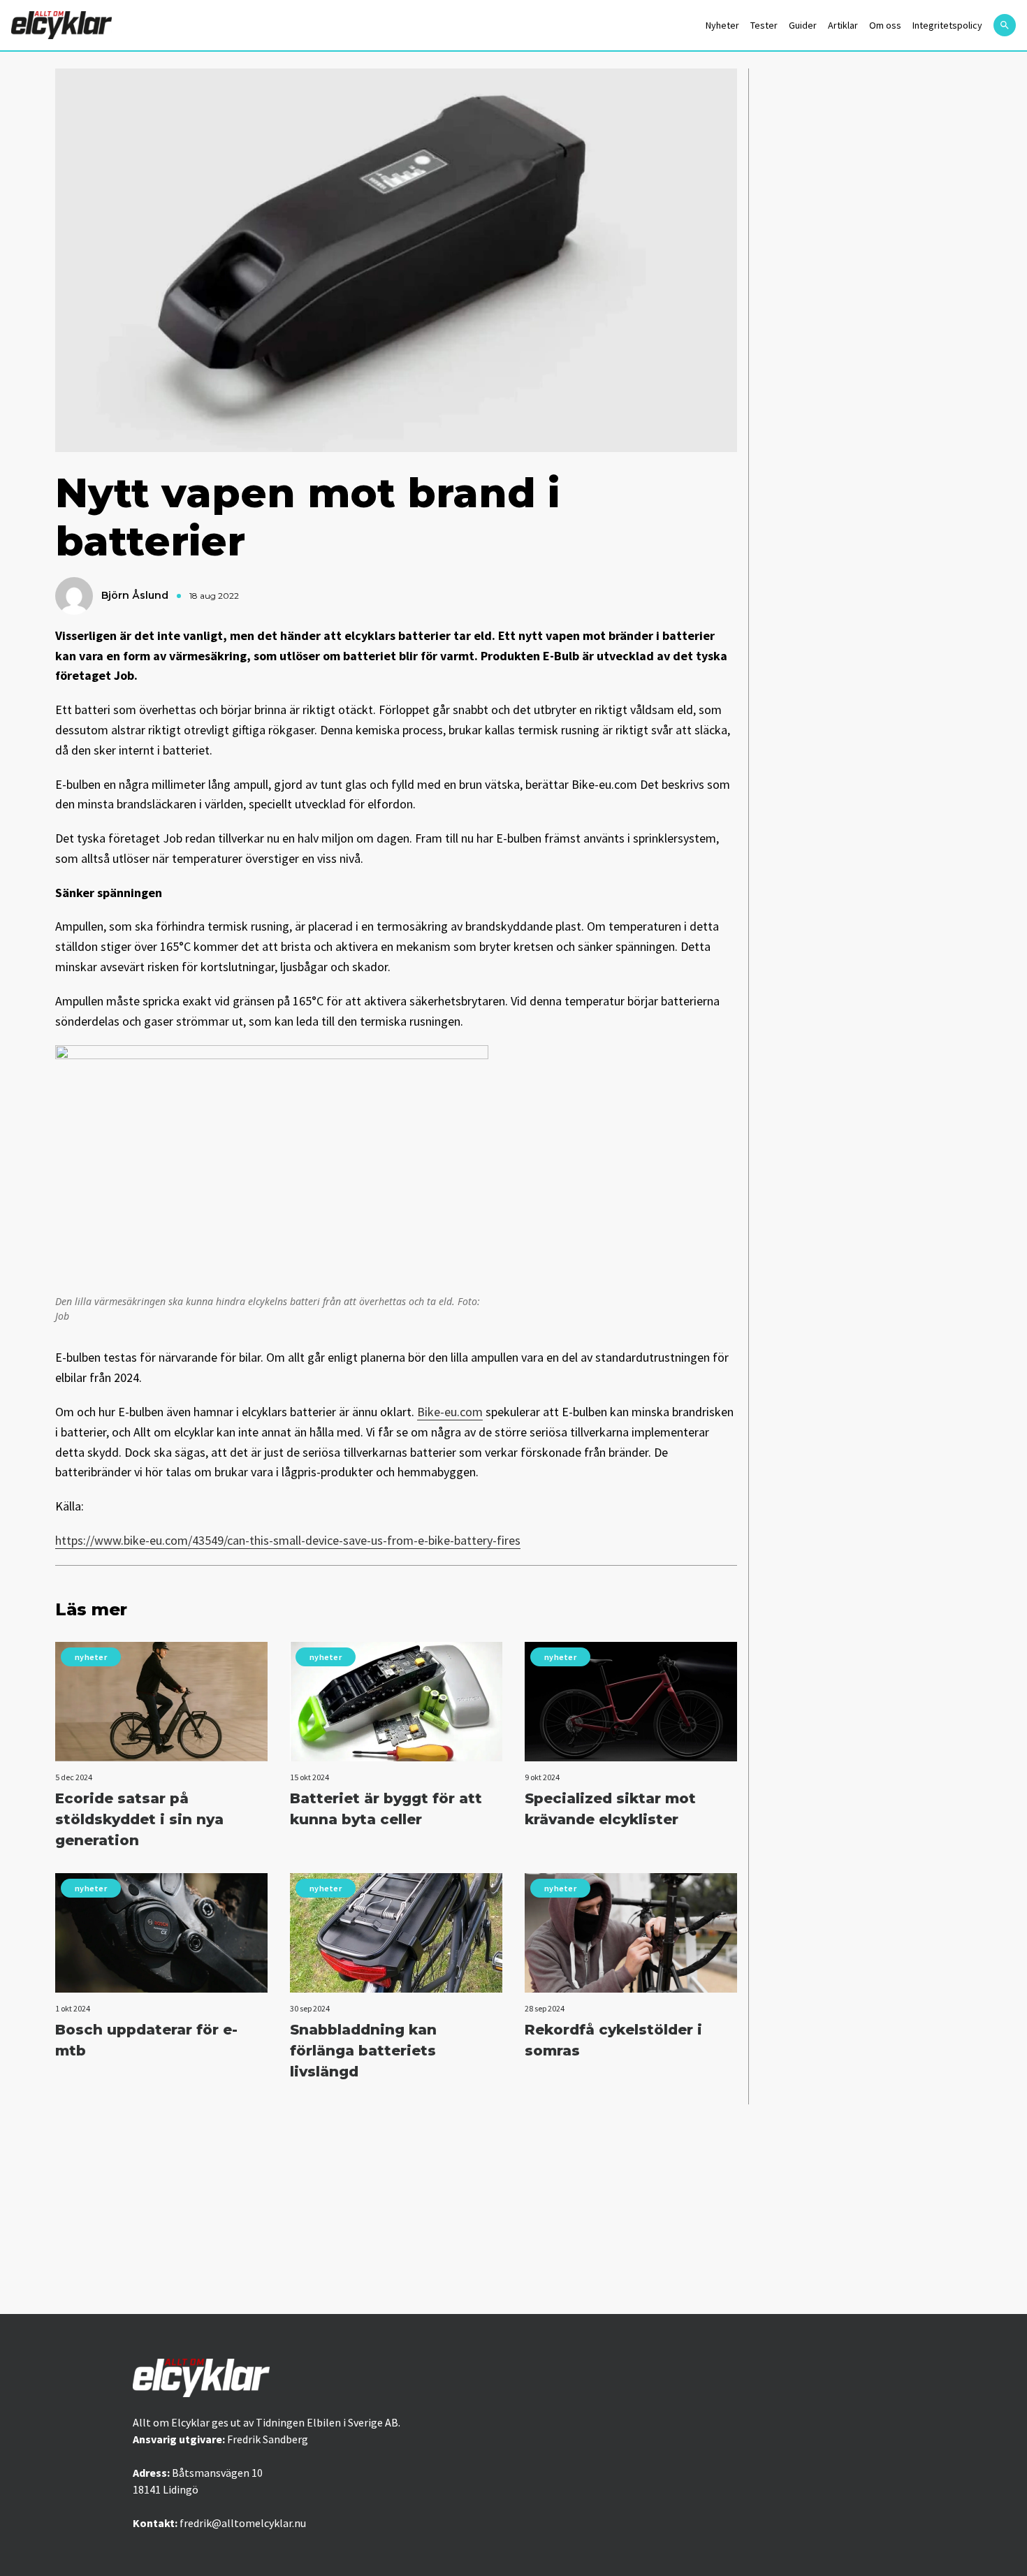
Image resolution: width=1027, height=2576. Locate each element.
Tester (764, 25)
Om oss (885, 25)
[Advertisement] (513, 2209)
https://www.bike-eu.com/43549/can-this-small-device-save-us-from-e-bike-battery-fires (288, 1540)
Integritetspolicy (947, 25)
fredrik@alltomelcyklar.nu (243, 2523)
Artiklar (843, 25)
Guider (803, 25)
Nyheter (722, 25)
